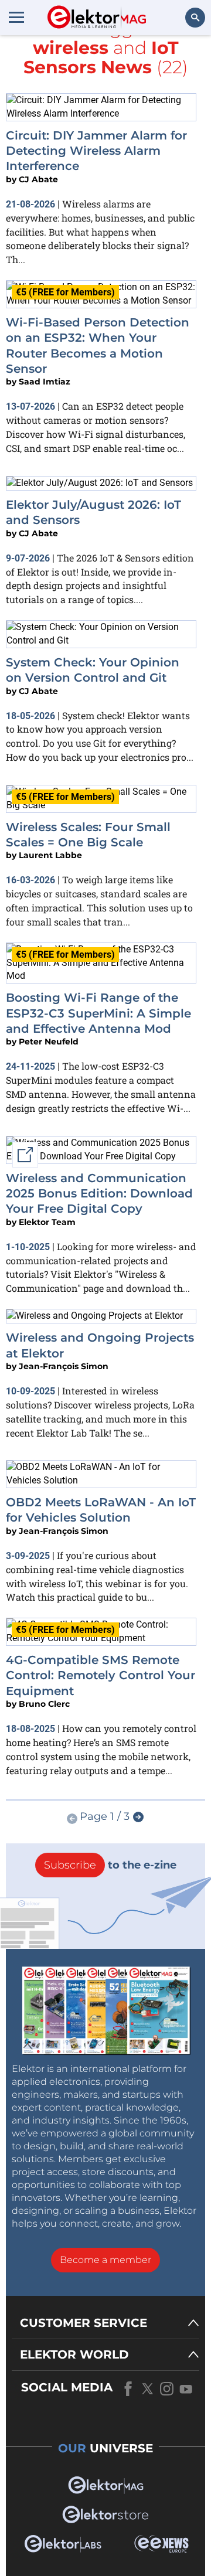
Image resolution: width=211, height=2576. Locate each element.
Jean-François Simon (64, 1366)
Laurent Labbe (50, 855)
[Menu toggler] (16, 17)
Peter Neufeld (49, 1042)
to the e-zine (110, 1865)
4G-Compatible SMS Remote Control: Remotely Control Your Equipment (101, 1675)
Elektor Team (47, 1222)
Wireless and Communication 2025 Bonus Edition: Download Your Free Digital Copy (99, 1194)
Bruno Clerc (44, 1704)
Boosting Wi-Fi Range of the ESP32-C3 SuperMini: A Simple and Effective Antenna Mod (98, 1013)
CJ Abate (38, 179)
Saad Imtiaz (45, 382)
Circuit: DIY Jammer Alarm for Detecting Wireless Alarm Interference (96, 151)
